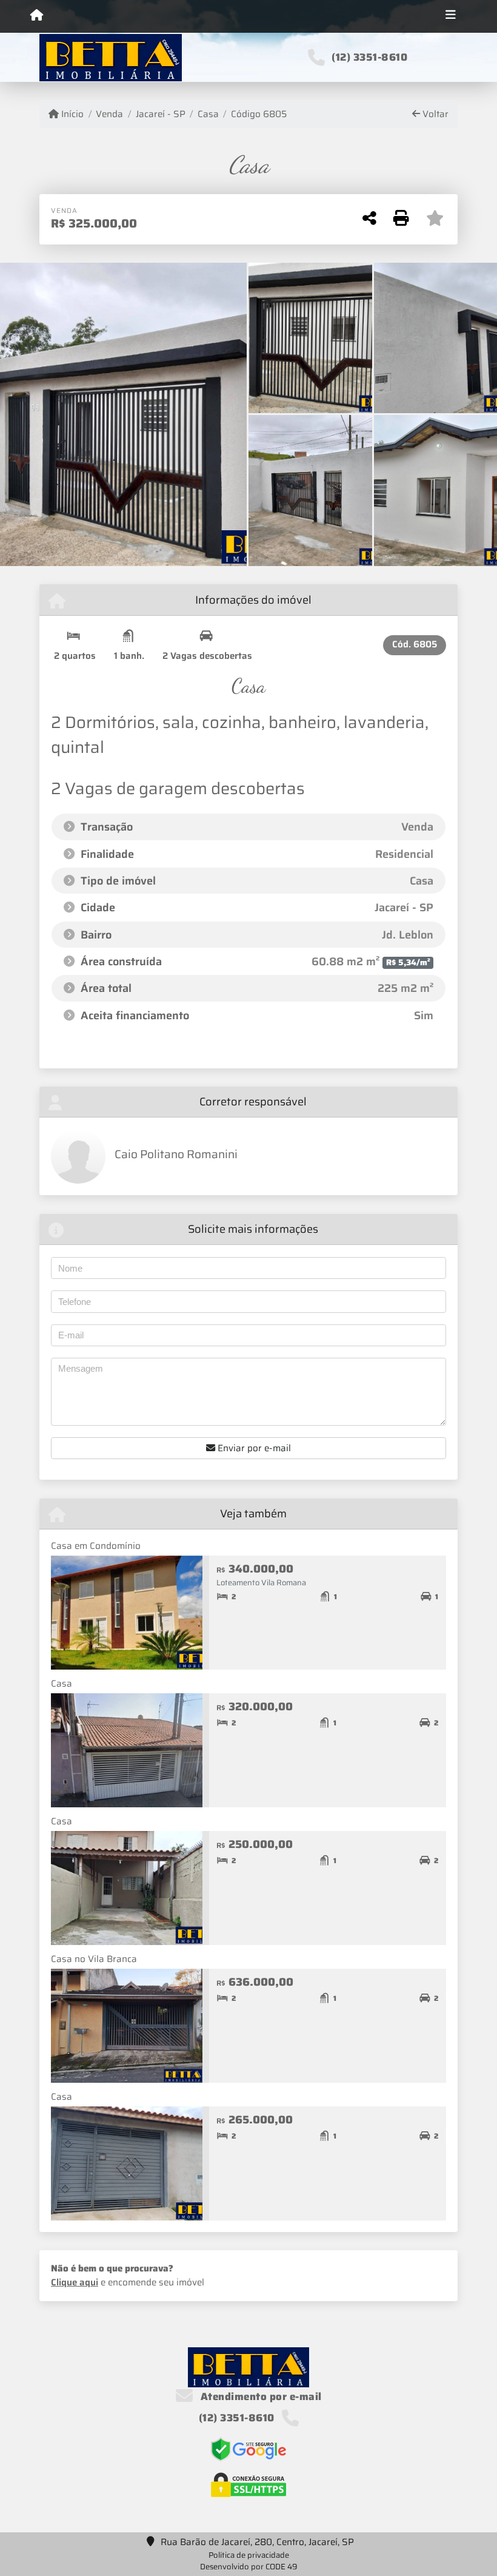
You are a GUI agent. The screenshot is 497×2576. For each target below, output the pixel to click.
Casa (208, 114)
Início (71, 114)
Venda (109, 114)
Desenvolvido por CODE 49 (249, 2567)
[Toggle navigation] (451, 16)
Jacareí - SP (160, 114)
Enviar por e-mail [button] (253, 1448)
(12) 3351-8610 (369, 57)
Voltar (434, 114)
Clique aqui (75, 2282)
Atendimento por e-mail (260, 2396)
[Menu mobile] (37, 16)
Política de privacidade (249, 2555)
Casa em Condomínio (96, 1546)
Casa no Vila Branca (94, 1959)
